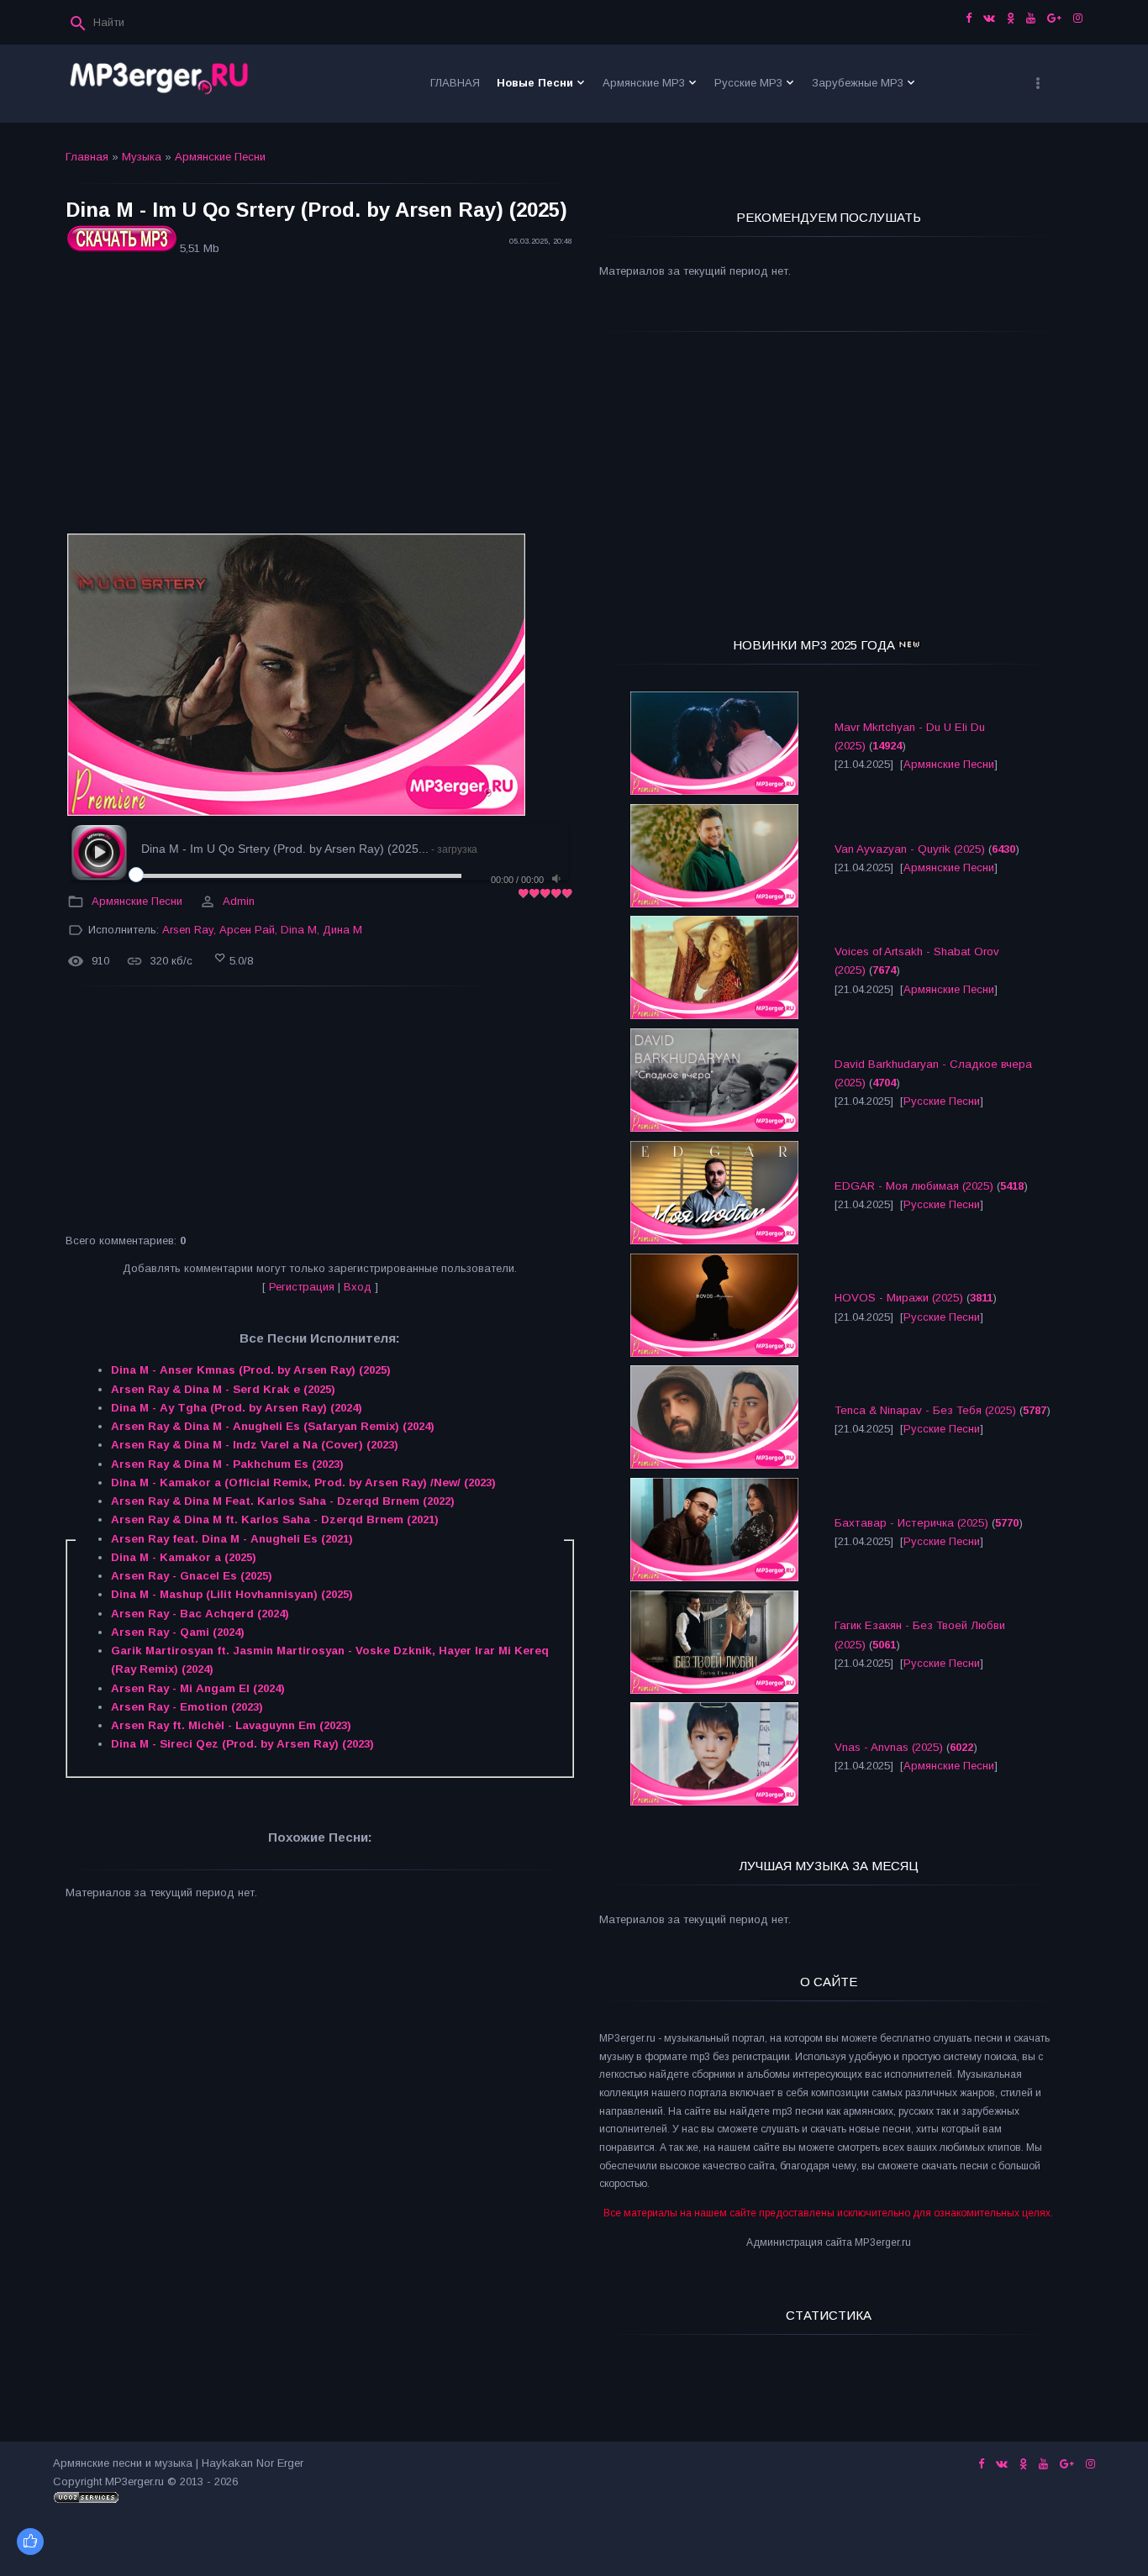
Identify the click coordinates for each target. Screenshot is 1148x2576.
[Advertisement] (320, 397)
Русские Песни (942, 1101)
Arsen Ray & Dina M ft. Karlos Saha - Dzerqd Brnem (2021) (275, 1519)
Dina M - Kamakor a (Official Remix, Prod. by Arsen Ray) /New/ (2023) (303, 1483)
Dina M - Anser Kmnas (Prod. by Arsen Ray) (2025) (251, 1370)
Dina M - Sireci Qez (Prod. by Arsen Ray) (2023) (242, 1744)
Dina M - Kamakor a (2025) (184, 1557)
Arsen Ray (188, 930)
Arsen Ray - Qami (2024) (178, 1632)
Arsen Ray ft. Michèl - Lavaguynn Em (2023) (231, 1725)
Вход (358, 1287)
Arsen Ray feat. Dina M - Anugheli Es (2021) (232, 1539)
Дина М (342, 930)
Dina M (299, 930)
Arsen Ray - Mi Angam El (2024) (198, 1688)
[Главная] (160, 84)
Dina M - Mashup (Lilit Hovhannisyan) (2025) (232, 1594)
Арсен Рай (247, 930)
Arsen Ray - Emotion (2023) (187, 1707)
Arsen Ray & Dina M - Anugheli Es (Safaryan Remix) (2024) (273, 1426)
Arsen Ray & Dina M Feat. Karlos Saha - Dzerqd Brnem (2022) (283, 1501)
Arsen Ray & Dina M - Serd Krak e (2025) (223, 1389)
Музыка (142, 157)
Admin (239, 901)
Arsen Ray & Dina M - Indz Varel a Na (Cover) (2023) (255, 1445)
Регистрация (302, 1287)
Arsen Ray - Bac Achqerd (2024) (200, 1614)
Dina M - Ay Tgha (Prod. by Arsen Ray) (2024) (237, 1408)
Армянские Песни (220, 157)
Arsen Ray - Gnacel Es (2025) (192, 1576)
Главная (87, 157)
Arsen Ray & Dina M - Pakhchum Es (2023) (227, 1464)
